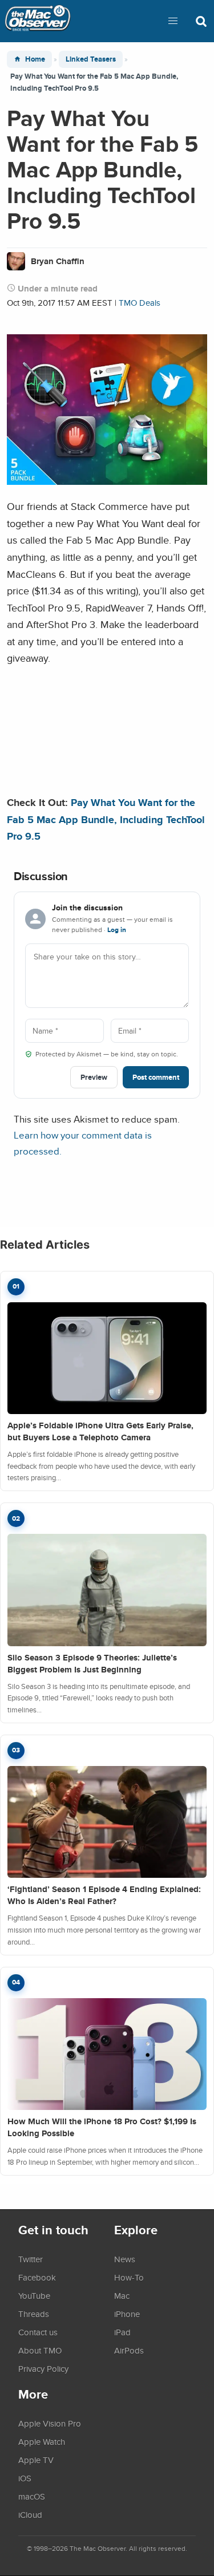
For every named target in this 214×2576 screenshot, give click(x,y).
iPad (122, 2332)
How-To (129, 2277)
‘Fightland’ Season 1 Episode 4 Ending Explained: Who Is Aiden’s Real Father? (104, 1895)
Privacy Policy (43, 2368)
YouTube (34, 2295)
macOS (32, 2496)
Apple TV (36, 2460)
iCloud (30, 2514)
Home (35, 59)
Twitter (31, 2259)
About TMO (40, 2350)
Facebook (37, 2277)
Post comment (156, 1077)
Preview (94, 1077)
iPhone (127, 2314)
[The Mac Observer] (38, 21)
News (125, 2259)
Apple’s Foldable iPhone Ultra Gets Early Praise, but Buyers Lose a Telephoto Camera (100, 1431)
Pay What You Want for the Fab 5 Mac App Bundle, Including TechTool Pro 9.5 (106, 819)
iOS (25, 2478)
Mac (122, 2295)
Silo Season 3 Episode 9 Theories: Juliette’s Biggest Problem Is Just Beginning (92, 1664)
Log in (117, 930)
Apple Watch (42, 2441)
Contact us (38, 2332)
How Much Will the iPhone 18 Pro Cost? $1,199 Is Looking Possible (102, 2127)
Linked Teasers (91, 59)
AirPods (129, 2350)
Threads (34, 2314)
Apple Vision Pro (50, 2423)
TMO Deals (140, 303)
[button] (173, 21)
